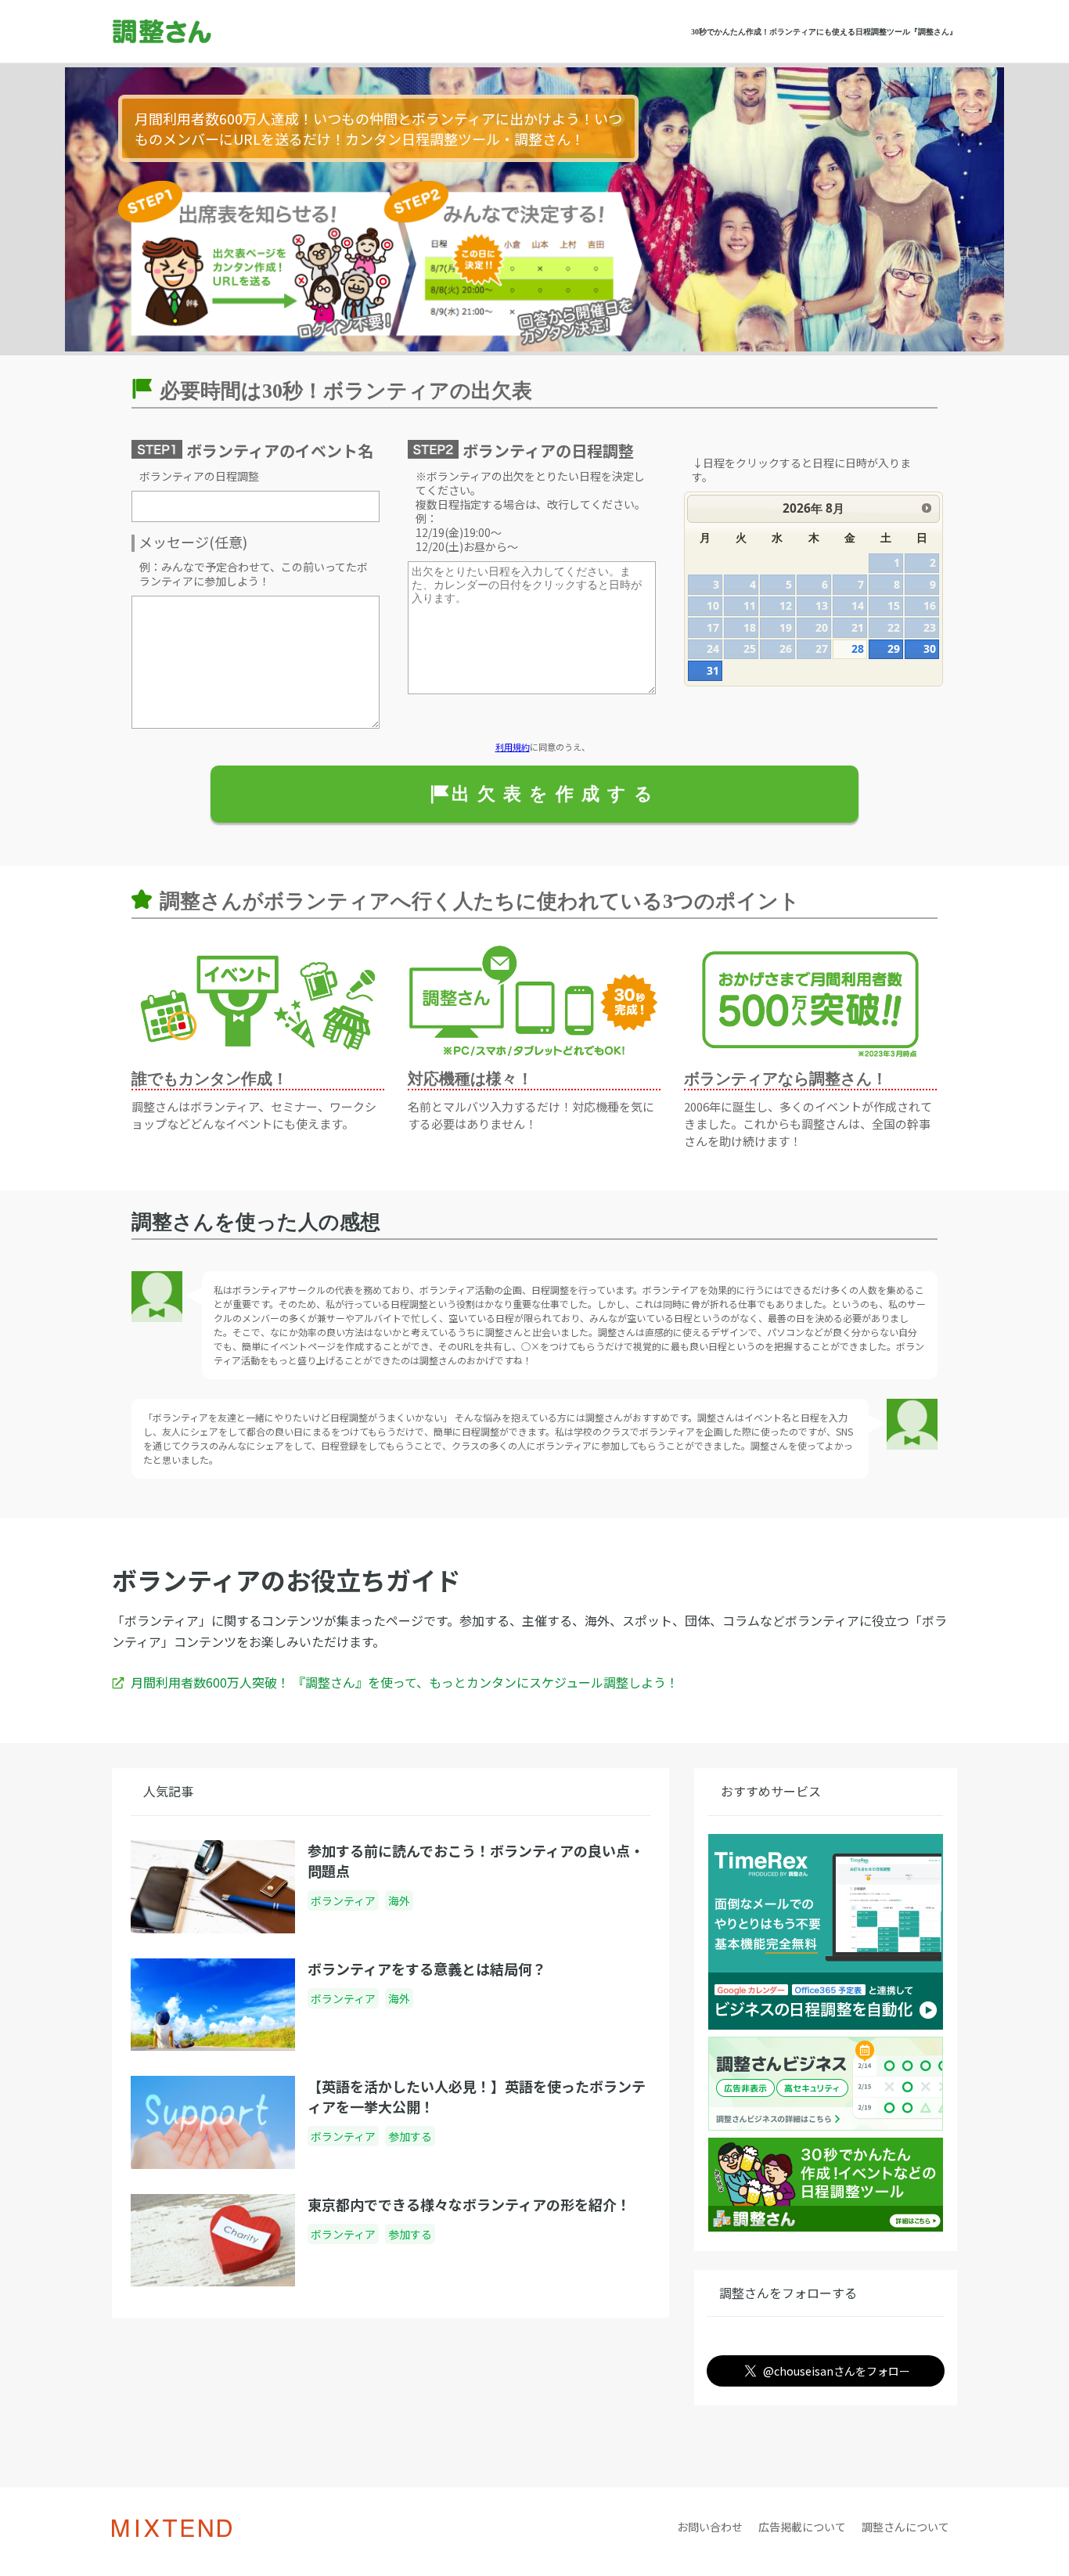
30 (930, 649)
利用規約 (513, 747)
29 (894, 649)
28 (858, 649)
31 (713, 670)
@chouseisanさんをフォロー (837, 2371)
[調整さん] (207, 32)
